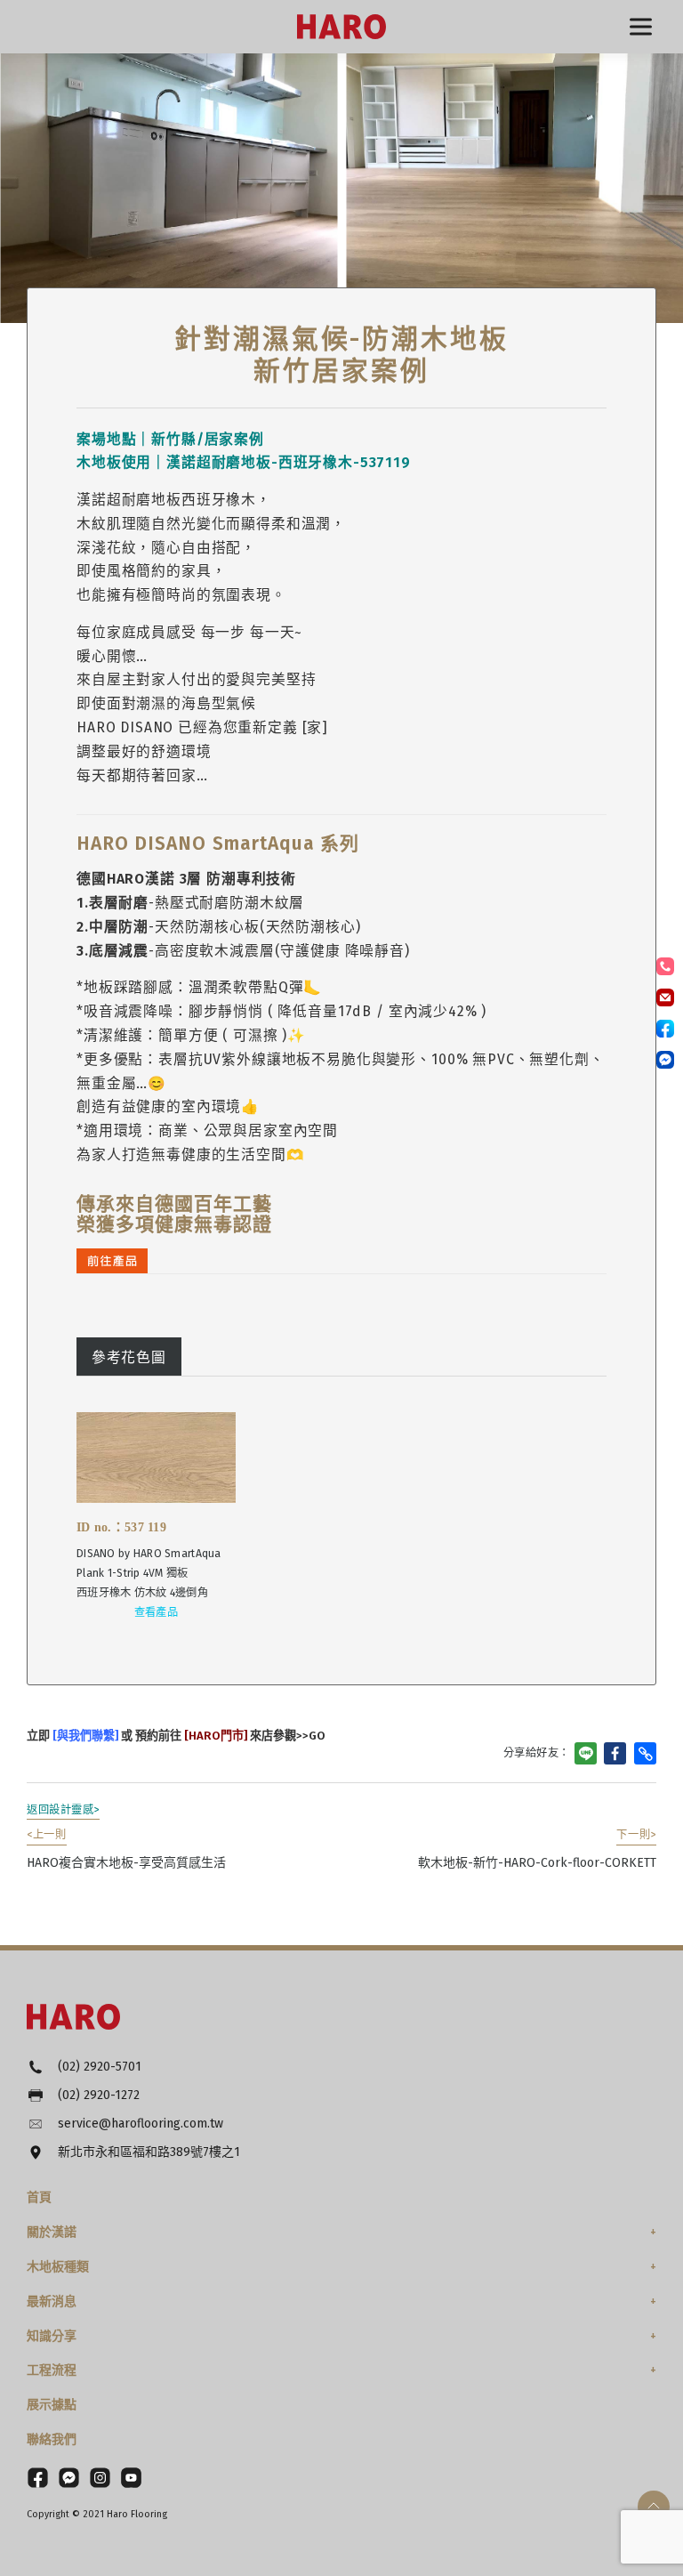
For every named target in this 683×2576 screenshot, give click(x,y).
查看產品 (156, 1612)
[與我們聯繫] (84, 1736)
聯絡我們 (52, 2439)
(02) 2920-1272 (99, 2095)
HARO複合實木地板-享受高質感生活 (126, 1849)
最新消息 (52, 2301)
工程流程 (52, 2370)
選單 (641, 27)
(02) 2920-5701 (100, 2067)
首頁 (39, 2197)
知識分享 (52, 2336)
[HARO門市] (214, 1736)
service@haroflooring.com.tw (141, 2124)
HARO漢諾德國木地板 (341, 27)
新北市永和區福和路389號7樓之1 (149, 2152)
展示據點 (52, 2405)
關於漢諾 (52, 2232)
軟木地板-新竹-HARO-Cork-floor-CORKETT (537, 1849)
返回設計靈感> (63, 1810)
